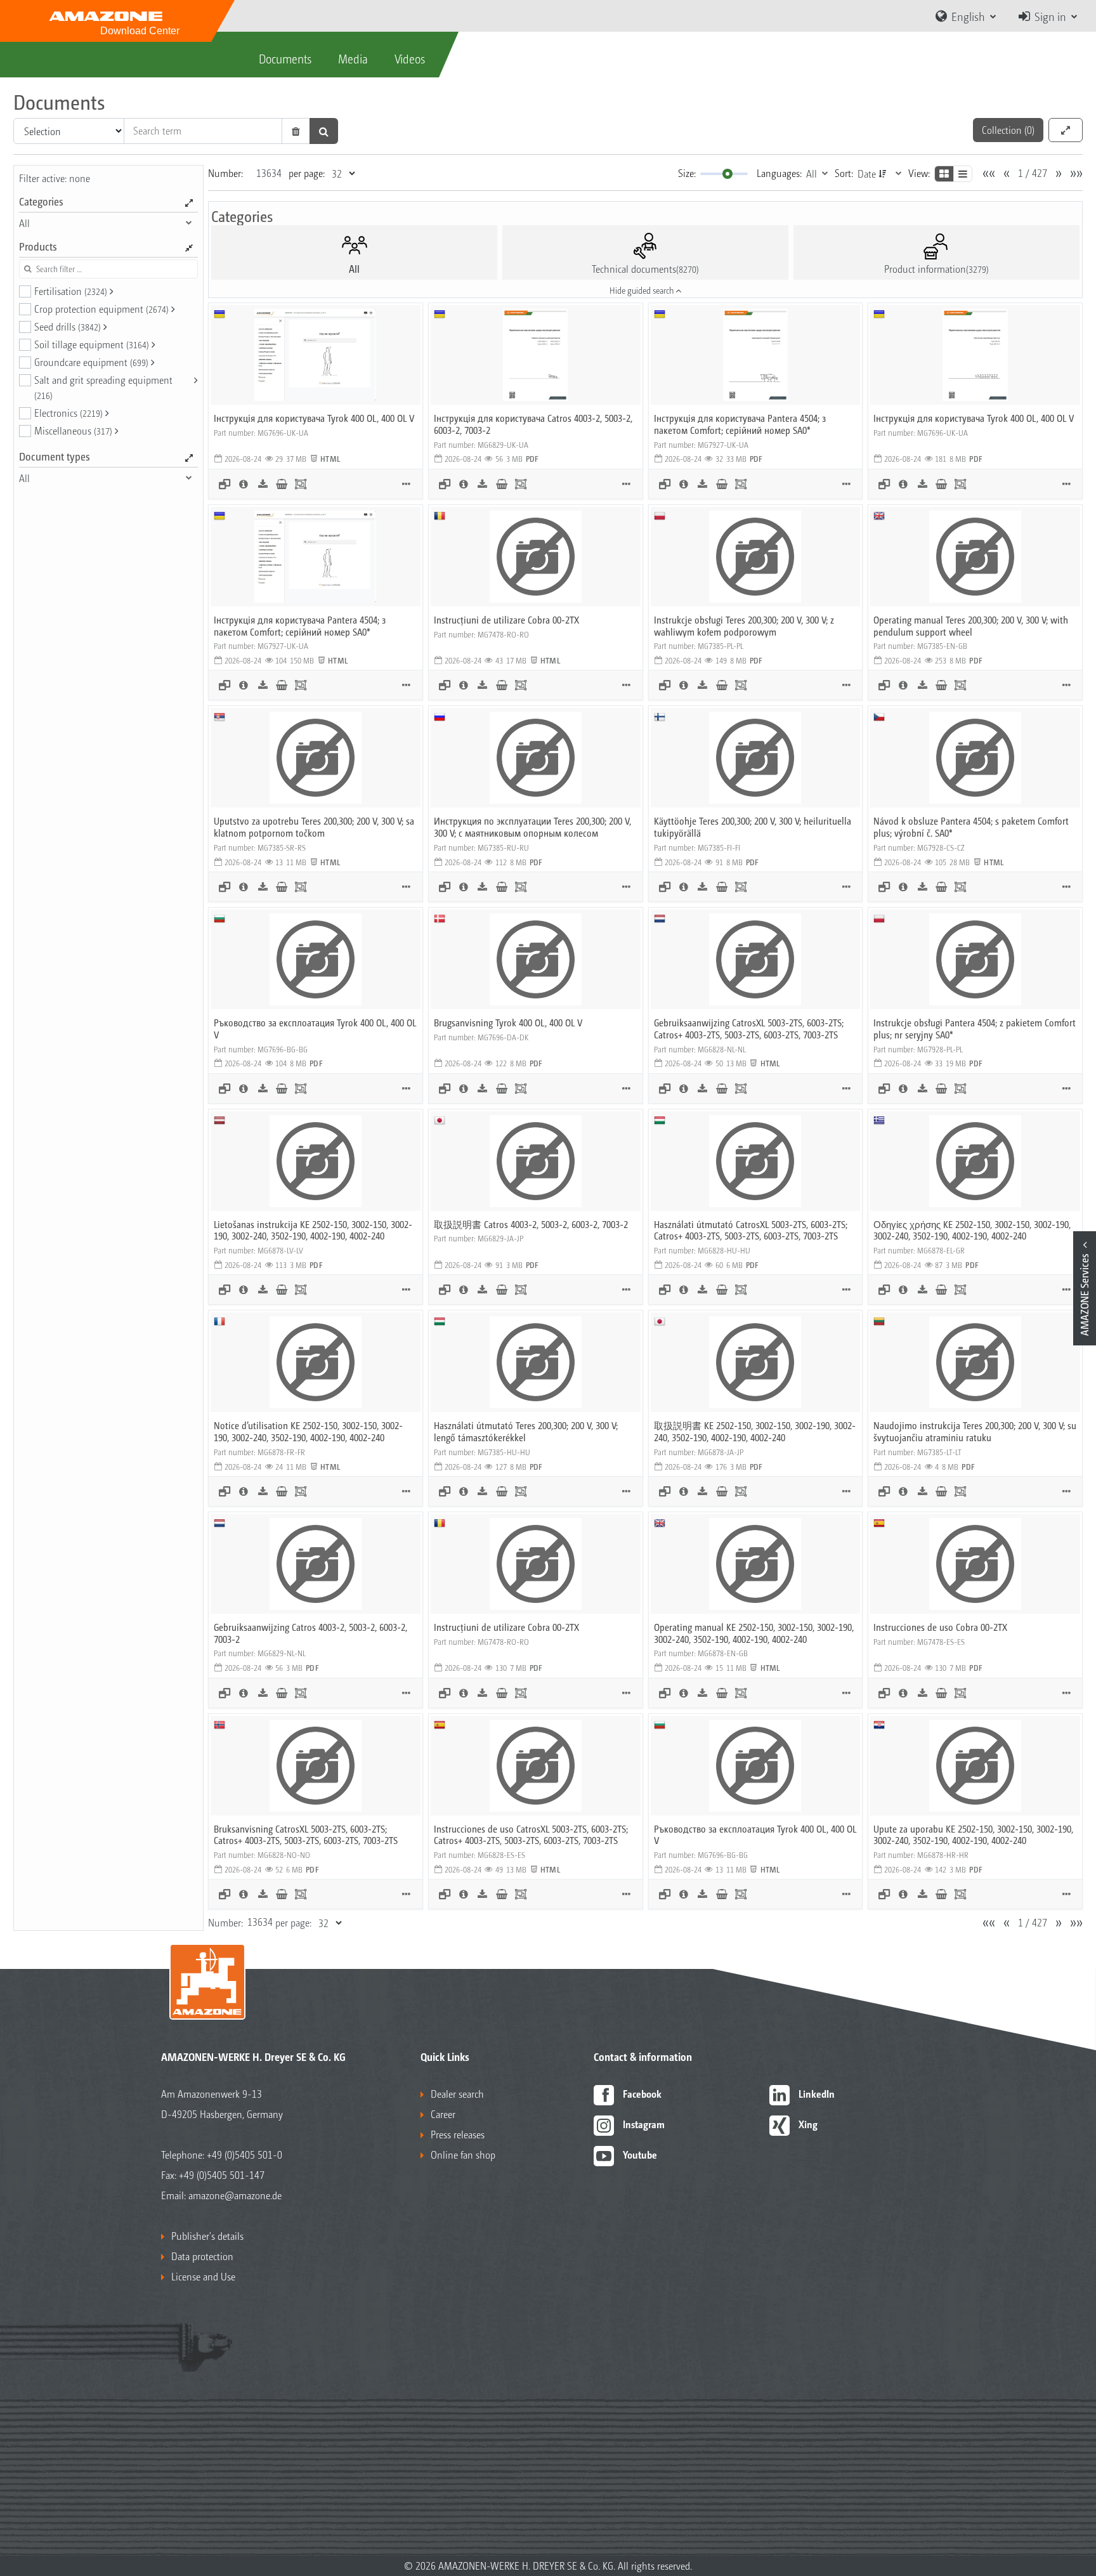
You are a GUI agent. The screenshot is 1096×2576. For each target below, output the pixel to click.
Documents (285, 58)
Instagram (644, 2124)
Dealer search (457, 2094)
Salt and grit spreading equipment (103, 387)
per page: (307, 173)
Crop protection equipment (101, 309)
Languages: (779, 173)
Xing (808, 2124)
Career (443, 2114)
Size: (687, 173)
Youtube (640, 2154)
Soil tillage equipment (92, 344)
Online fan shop (463, 2154)
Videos (410, 58)
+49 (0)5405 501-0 (245, 2154)
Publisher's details (207, 2236)
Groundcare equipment (91, 362)
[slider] (727, 174)
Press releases (458, 2134)
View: (919, 173)
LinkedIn (817, 2094)
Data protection (202, 2256)
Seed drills (68, 326)
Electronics (68, 413)
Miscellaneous (73, 430)
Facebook (642, 2094)
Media (353, 58)
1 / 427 (1033, 173)
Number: (225, 173)
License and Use (203, 2276)
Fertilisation (71, 291)
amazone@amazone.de (235, 2195)
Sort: (844, 173)
